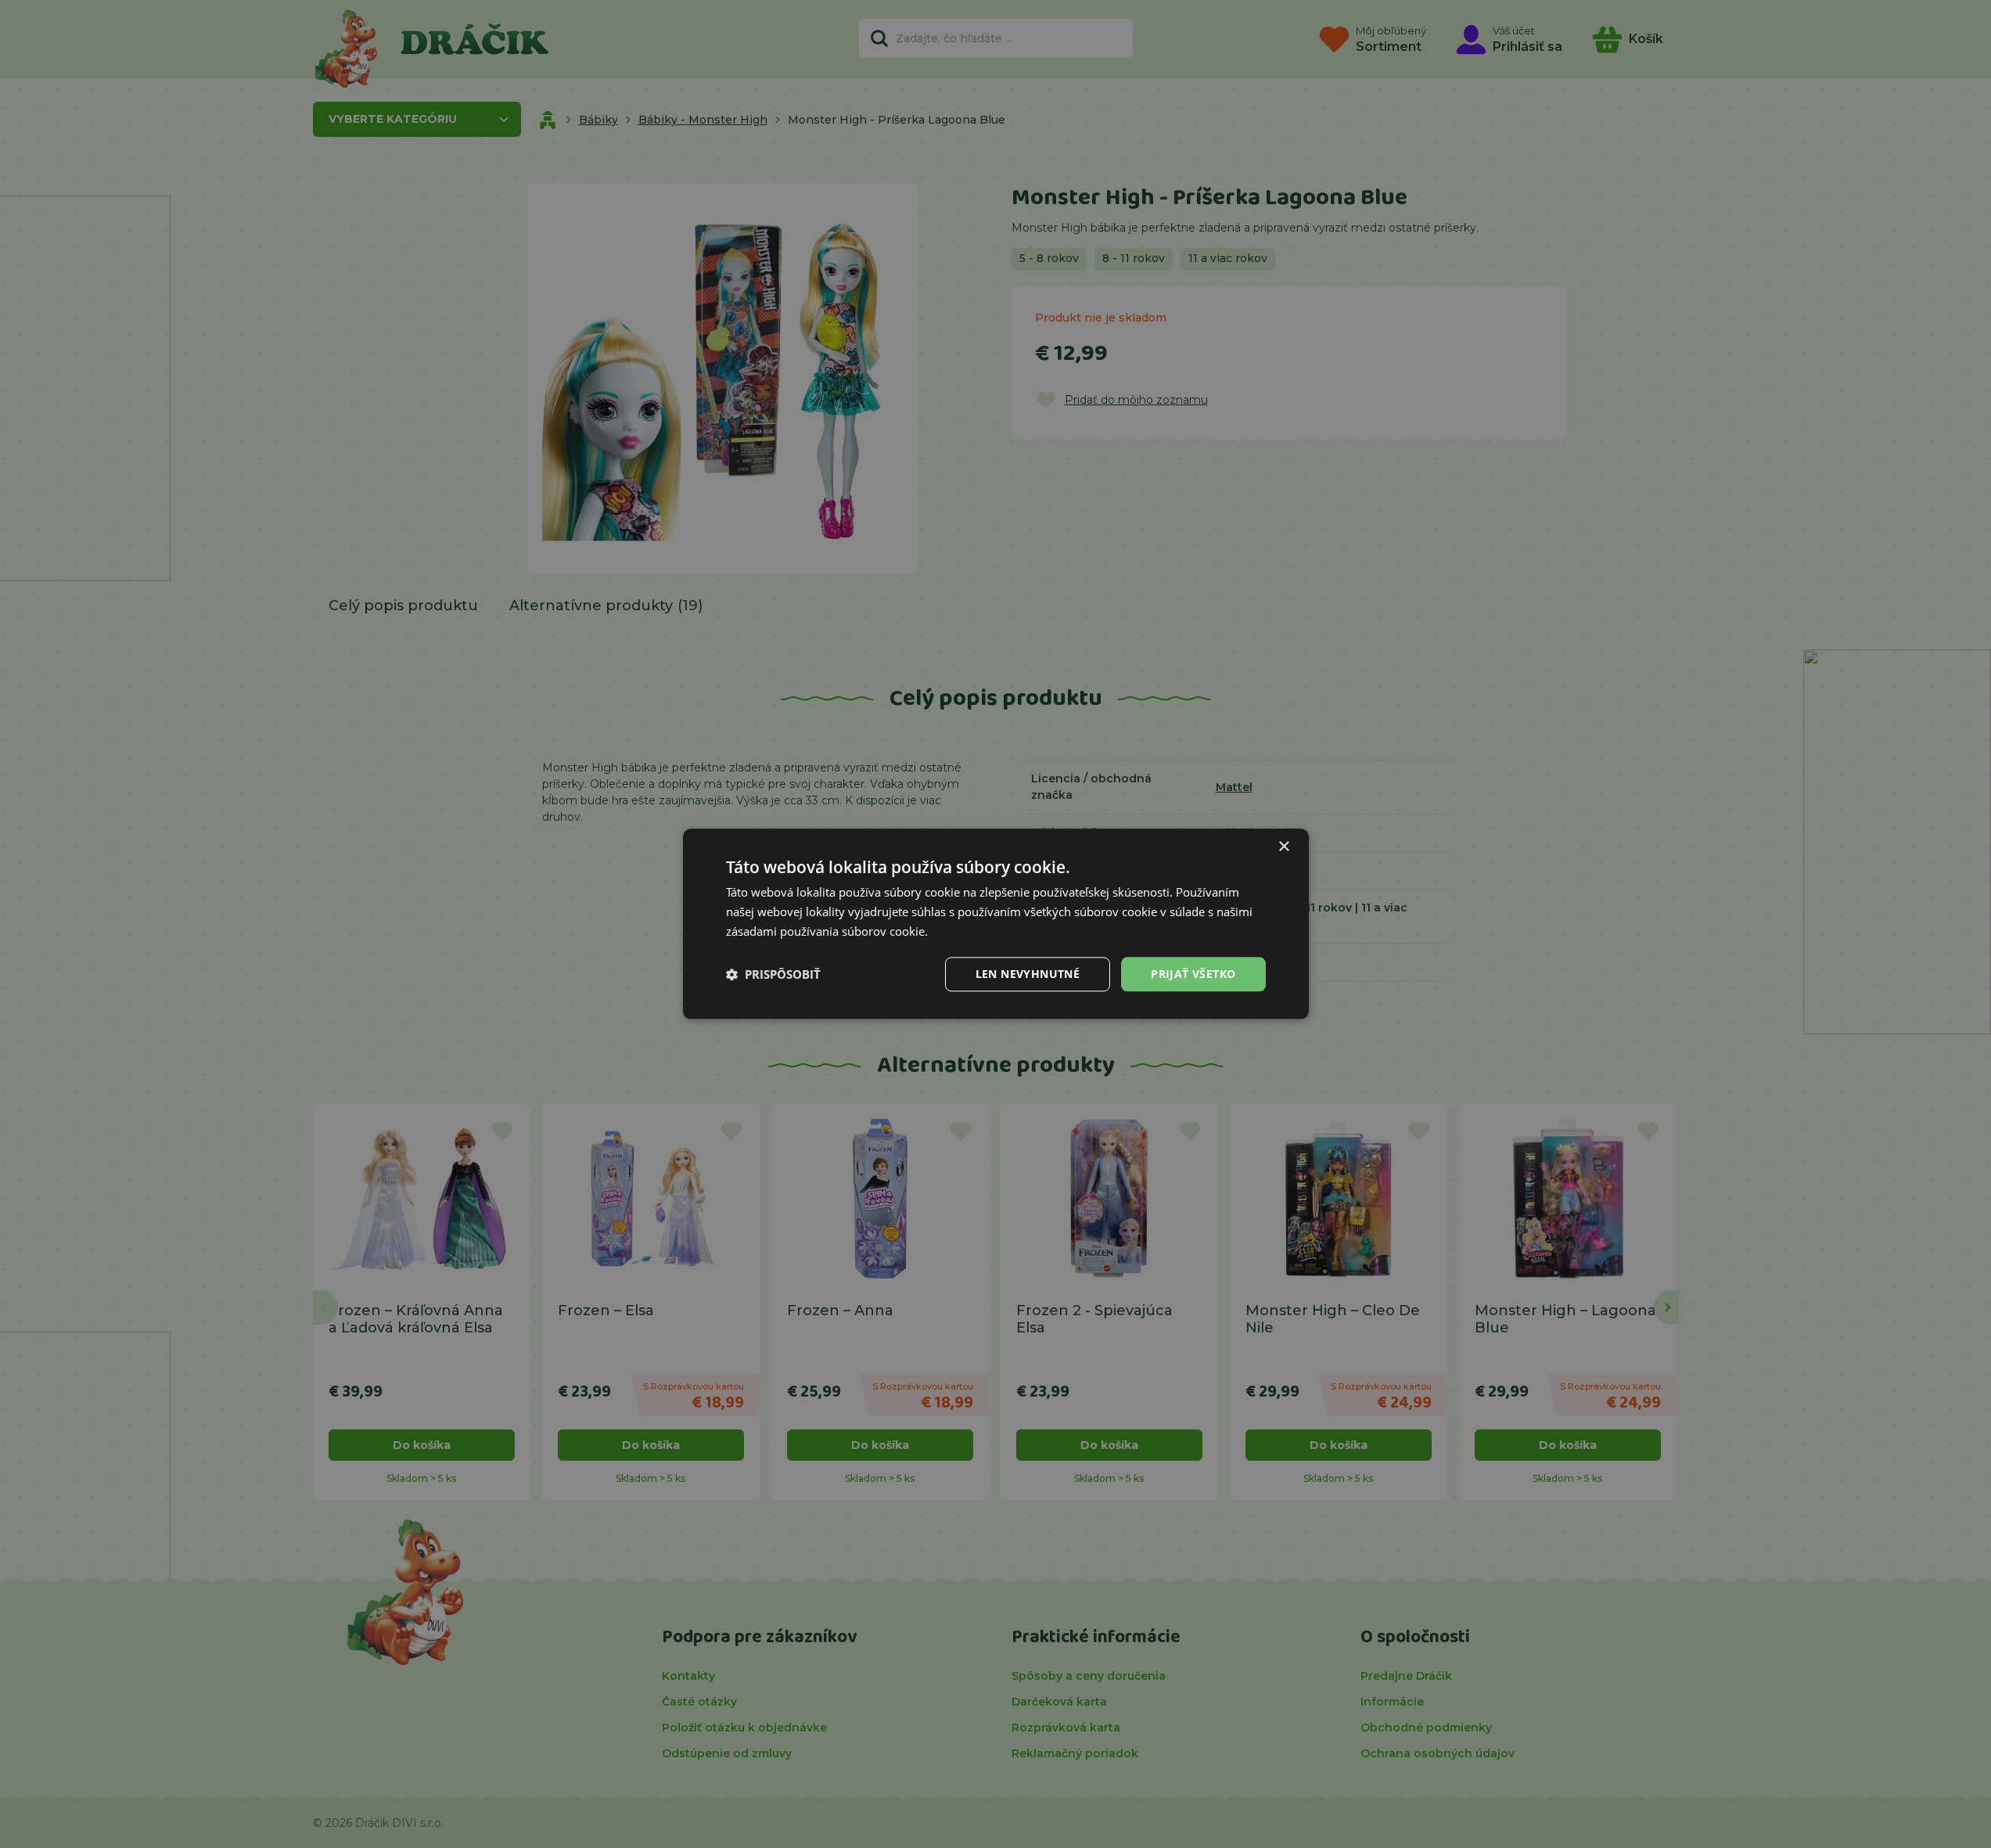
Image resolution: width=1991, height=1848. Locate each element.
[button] (773, 974)
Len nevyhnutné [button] (1028, 974)
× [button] (1283, 847)
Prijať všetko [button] (1193, 974)
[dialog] (996, 924)
